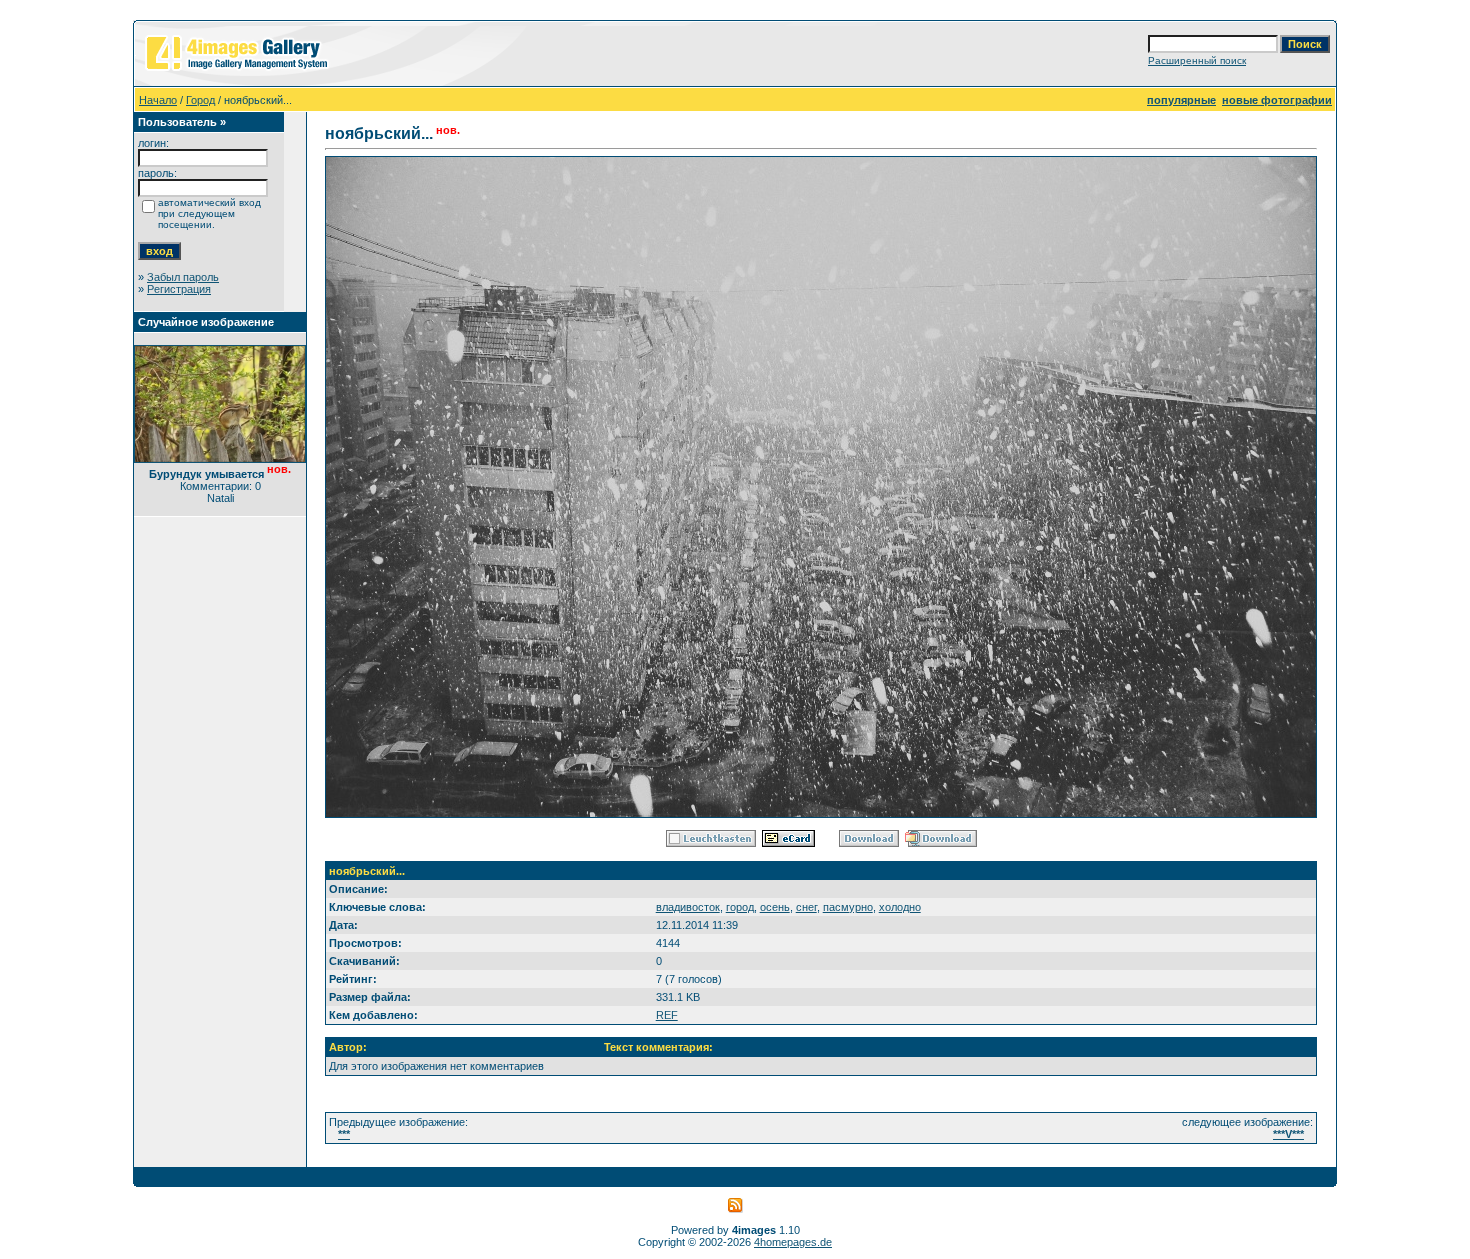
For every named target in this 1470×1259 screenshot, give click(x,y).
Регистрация (179, 289)
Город (200, 100)
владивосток (688, 907)
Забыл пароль (183, 277)
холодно (900, 907)
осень (775, 907)
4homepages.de (793, 1242)
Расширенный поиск (1197, 60)
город (740, 907)
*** (344, 1134)
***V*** (1288, 1134)
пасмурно (848, 907)
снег (806, 907)
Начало (158, 100)
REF (667, 1015)
